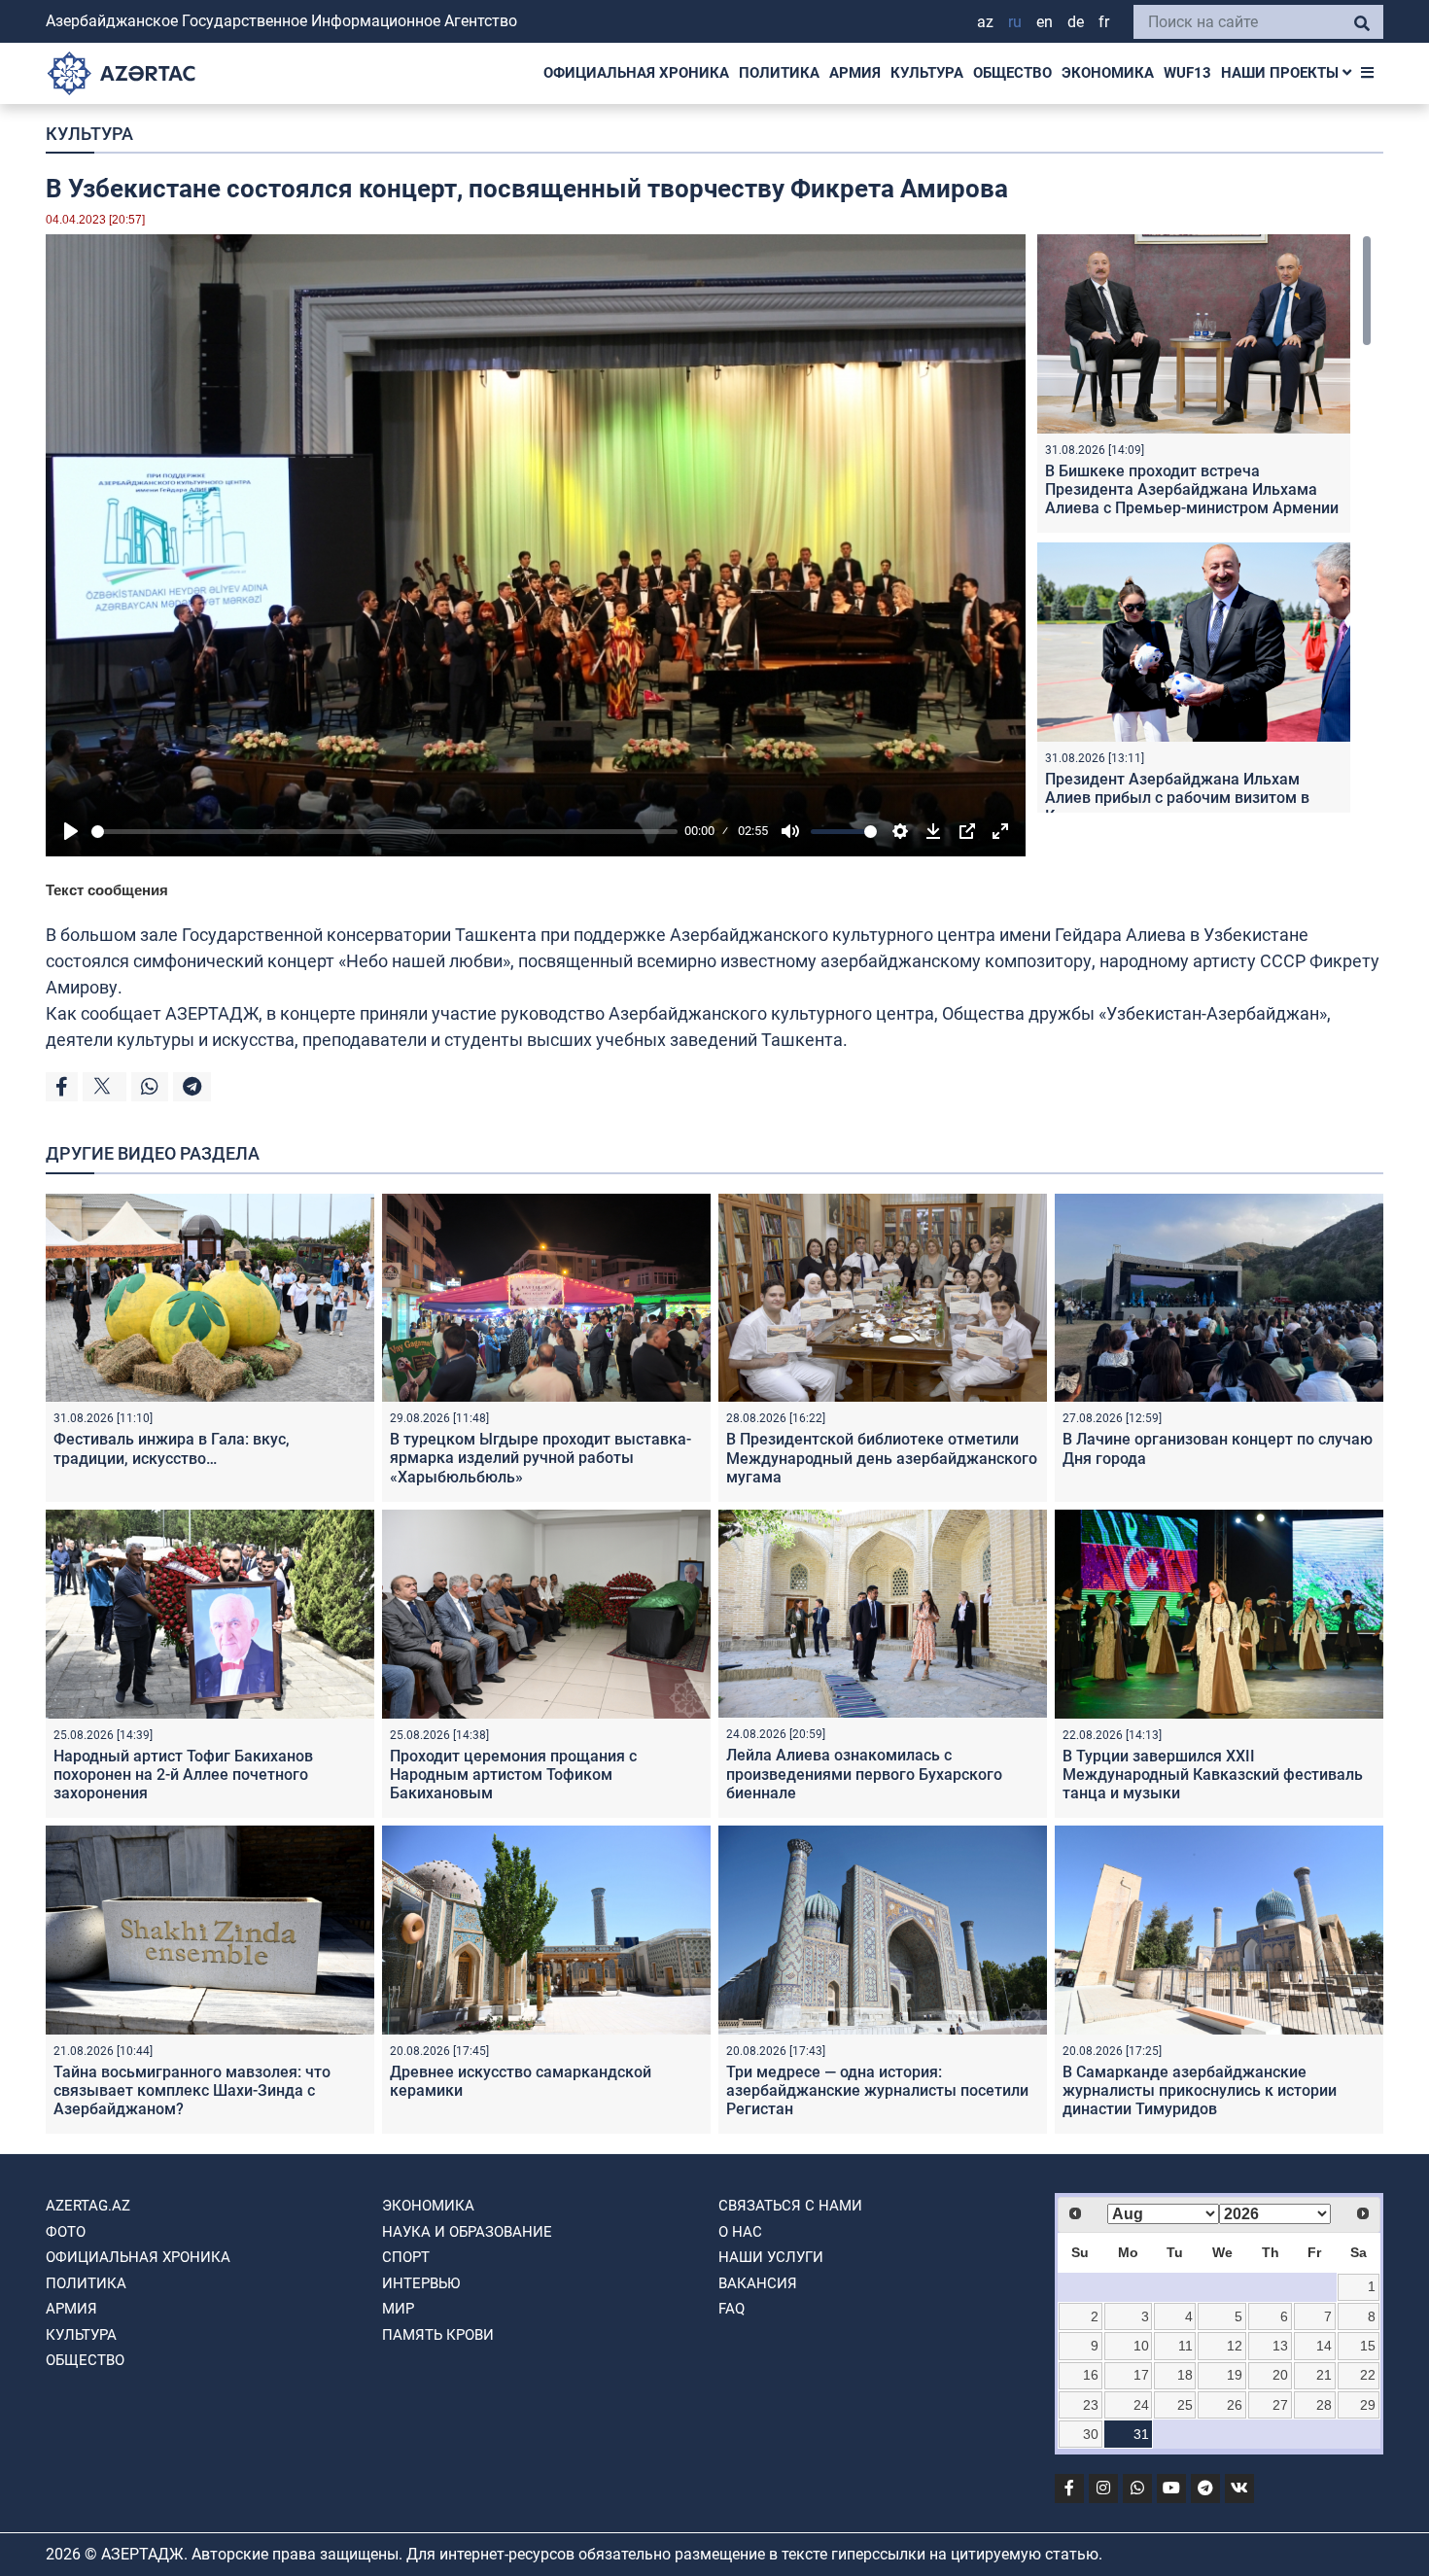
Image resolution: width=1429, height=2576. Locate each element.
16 (1091, 2375)
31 (1141, 2434)
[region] (1204, 523)
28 (1324, 2405)
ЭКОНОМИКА (1108, 73)
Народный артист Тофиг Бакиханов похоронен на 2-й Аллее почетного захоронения (183, 1775)
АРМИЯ (855, 73)
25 (1185, 2405)
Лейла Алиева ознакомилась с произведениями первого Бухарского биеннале (864, 1774)
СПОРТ (406, 2257)
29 (1368, 2405)
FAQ (732, 2309)
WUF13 (1187, 73)
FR (1104, 22)
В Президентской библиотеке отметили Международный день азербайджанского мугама (882, 1458)
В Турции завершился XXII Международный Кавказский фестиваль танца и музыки (1213, 1775)
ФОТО (66, 2232)
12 (1235, 2346)
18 (1185, 2375)
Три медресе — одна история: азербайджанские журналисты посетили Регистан (877, 2090)
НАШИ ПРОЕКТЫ (1282, 73)
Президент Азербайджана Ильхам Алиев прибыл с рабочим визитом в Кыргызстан (1177, 798)
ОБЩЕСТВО (1012, 73)
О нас (740, 2232)
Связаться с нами (790, 2206)
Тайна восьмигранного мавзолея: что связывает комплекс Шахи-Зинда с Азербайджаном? (192, 2090)
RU (1015, 22)
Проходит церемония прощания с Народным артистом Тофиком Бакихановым (513, 1775)
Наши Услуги (771, 2257)
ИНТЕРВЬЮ (421, 2283)
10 (1141, 2346)
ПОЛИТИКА (779, 73)
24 (1141, 2405)
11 (1185, 2346)
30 (1091, 2434)
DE (1076, 22)
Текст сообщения (107, 890)
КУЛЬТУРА (927, 73)
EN (1045, 22)
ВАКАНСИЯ (758, 2283)
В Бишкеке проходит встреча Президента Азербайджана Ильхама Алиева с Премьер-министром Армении (1192, 489)
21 (1324, 2375)
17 (1141, 2375)
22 (1368, 2375)
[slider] (384, 832)
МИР (398, 2309)
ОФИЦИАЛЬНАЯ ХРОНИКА (636, 73)
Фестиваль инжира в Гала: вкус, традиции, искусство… (172, 1448)
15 (1368, 2346)
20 (1280, 2375)
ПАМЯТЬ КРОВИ (438, 2335)
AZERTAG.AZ (88, 2206)
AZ (985, 22)
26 (1235, 2405)
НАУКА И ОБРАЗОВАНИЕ (467, 2232)
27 (1280, 2405)
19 (1235, 2375)
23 (1091, 2405)
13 (1280, 2346)
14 (1324, 2346)
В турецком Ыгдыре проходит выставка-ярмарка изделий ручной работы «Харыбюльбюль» (540, 1458)
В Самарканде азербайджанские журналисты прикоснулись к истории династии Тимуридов (1200, 2090)
